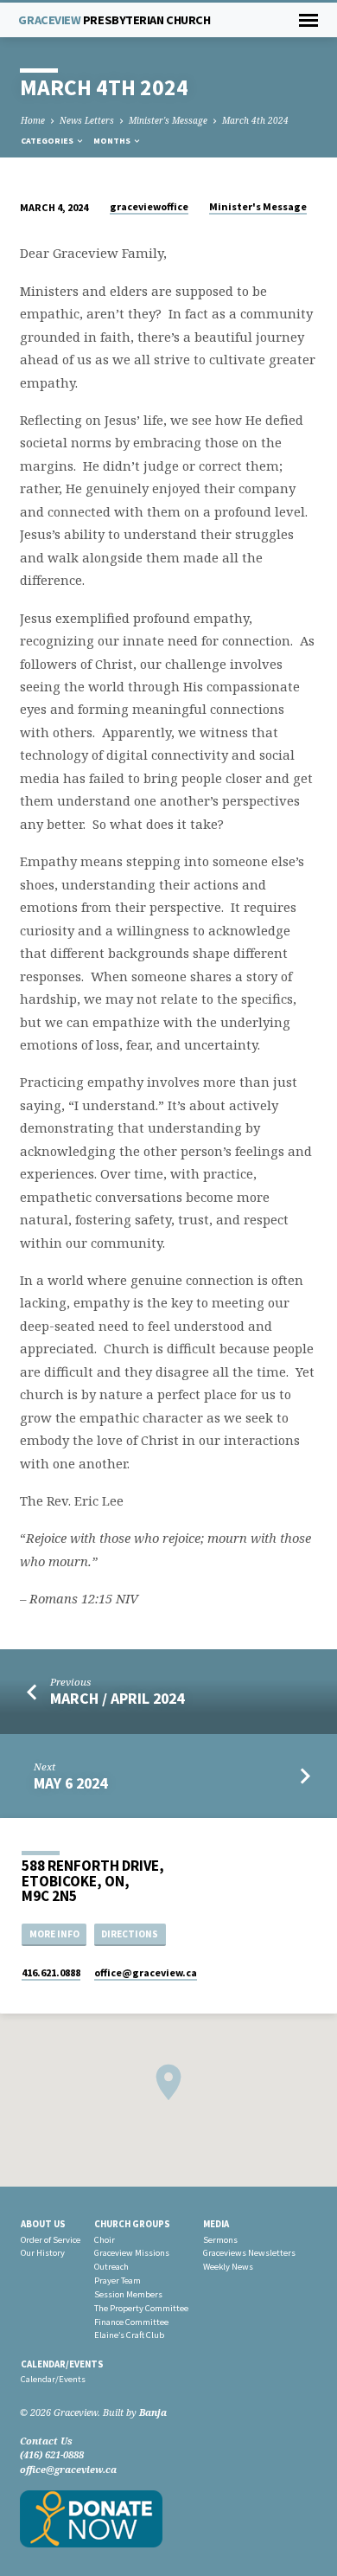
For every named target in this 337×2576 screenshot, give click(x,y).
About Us (43, 2224)
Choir (105, 2240)
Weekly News (228, 2267)
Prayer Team (118, 2280)
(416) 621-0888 (52, 2454)
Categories (48, 141)
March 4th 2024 (255, 120)
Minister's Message (168, 120)
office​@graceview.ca (146, 1972)
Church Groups (132, 2224)
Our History (43, 2253)
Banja (153, 2412)
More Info (54, 1934)
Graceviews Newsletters (249, 2253)
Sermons (220, 2240)
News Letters (87, 120)
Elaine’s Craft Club (129, 2335)
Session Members (128, 2294)
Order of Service (51, 2240)
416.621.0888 (51, 1972)
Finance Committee (131, 2322)
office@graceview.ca (68, 2469)
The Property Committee (141, 2308)
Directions (130, 1934)
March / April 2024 (117, 1698)
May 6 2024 (70, 1783)
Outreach (111, 2267)
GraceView (114, 20)
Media (216, 2224)
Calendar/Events (62, 2364)
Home (33, 120)
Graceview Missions (132, 2253)
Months (113, 141)
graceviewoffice (149, 206)
